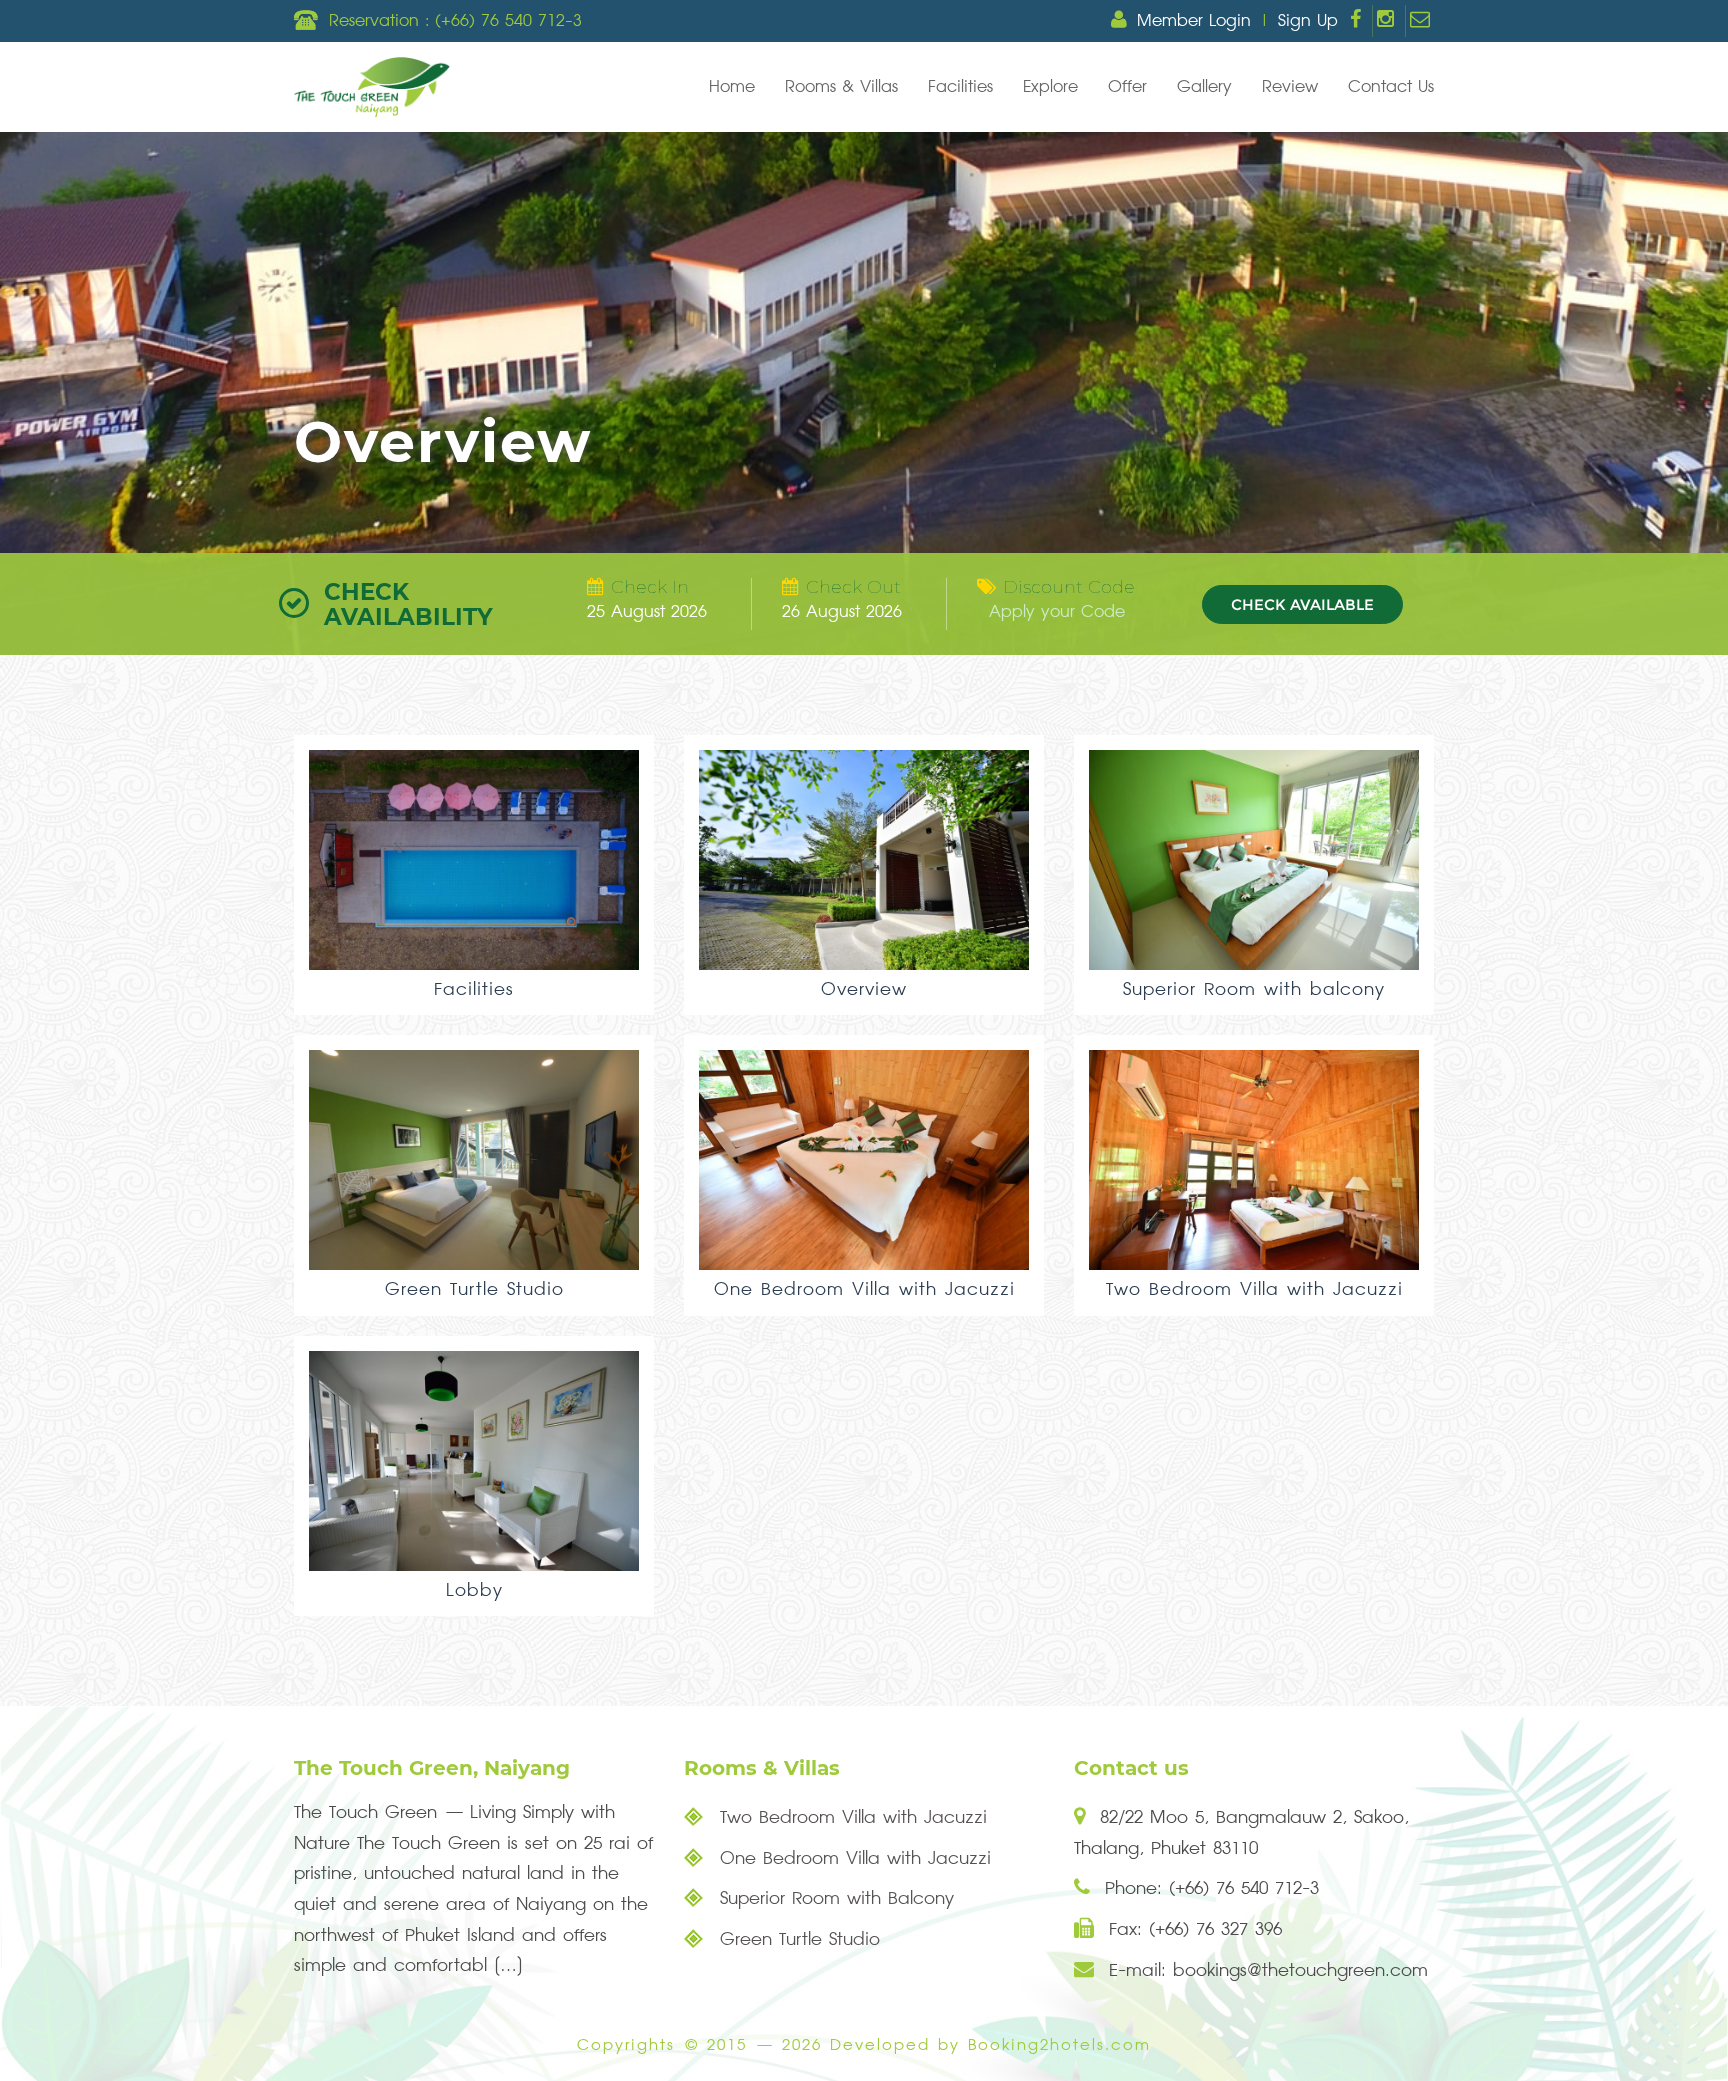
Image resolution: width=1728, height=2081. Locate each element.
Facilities (960, 87)
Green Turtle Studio (796, 1939)
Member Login (1194, 21)
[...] (508, 1965)
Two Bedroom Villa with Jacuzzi (850, 1817)
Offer (1127, 87)
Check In (650, 587)
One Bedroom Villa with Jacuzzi (852, 1858)
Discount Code (1069, 587)
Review (1290, 87)
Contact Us (1391, 87)
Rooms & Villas (841, 87)
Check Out (853, 587)
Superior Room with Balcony (833, 1898)
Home (732, 87)
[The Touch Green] (372, 87)
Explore (1050, 87)
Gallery (1204, 87)
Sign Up (1308, 21)
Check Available (1302, 604)
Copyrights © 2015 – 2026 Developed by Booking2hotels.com (864, 2045)
